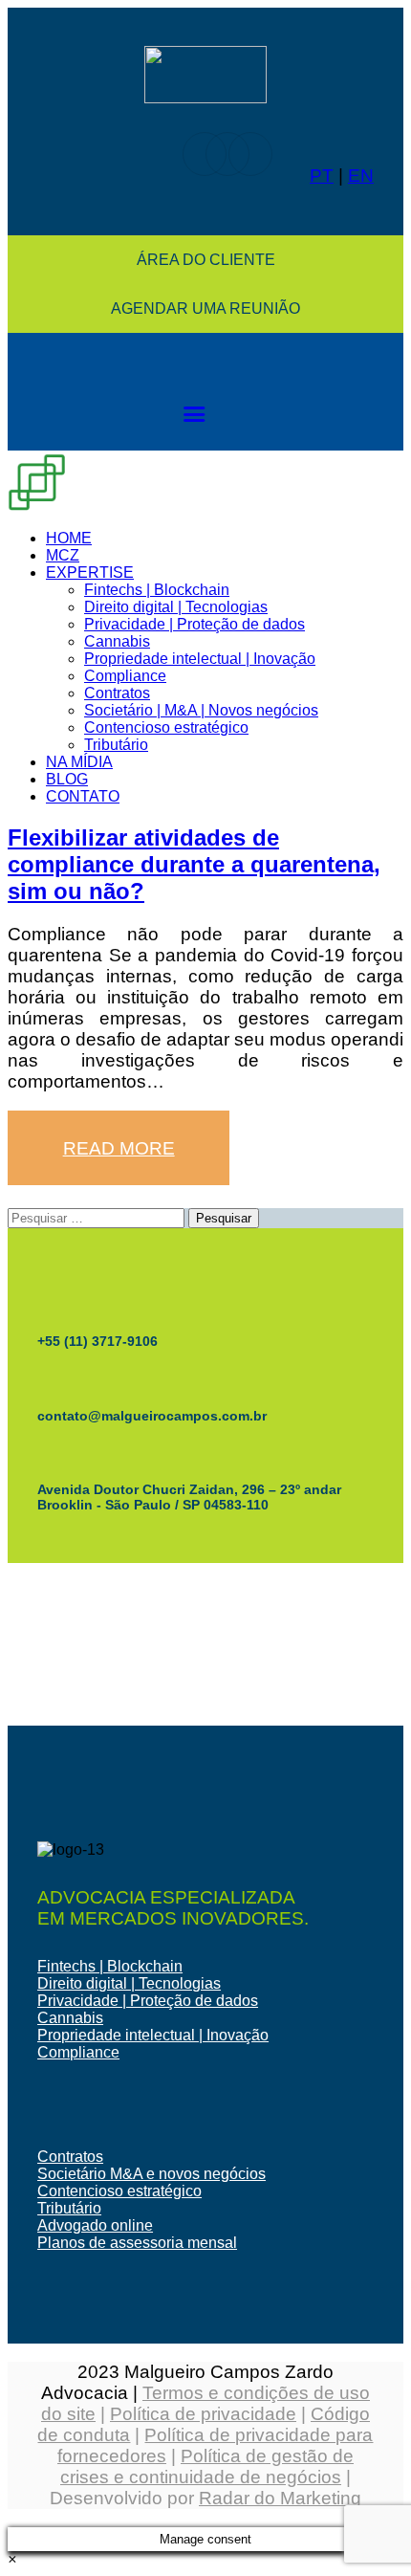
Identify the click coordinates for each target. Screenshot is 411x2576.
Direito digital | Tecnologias (129, 1983)
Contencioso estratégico (119, 2191)
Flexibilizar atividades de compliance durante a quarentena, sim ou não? (194, 864)
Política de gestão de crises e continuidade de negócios (207, 2466)
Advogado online (95, 2225)
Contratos (70, 2157)
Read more (119, 1148)
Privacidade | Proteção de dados (148, 2001)
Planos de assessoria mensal (137, 2243)
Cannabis (70, 2018)
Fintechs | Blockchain (110, 1966)
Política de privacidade (203, 2414)
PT (322, 176)
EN (361, 176)
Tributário (69, 2208)
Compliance (78, 2052)
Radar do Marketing (280, 2498)
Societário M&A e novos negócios (151, 2174)
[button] (12, 2559)
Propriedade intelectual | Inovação (153, 2035)
